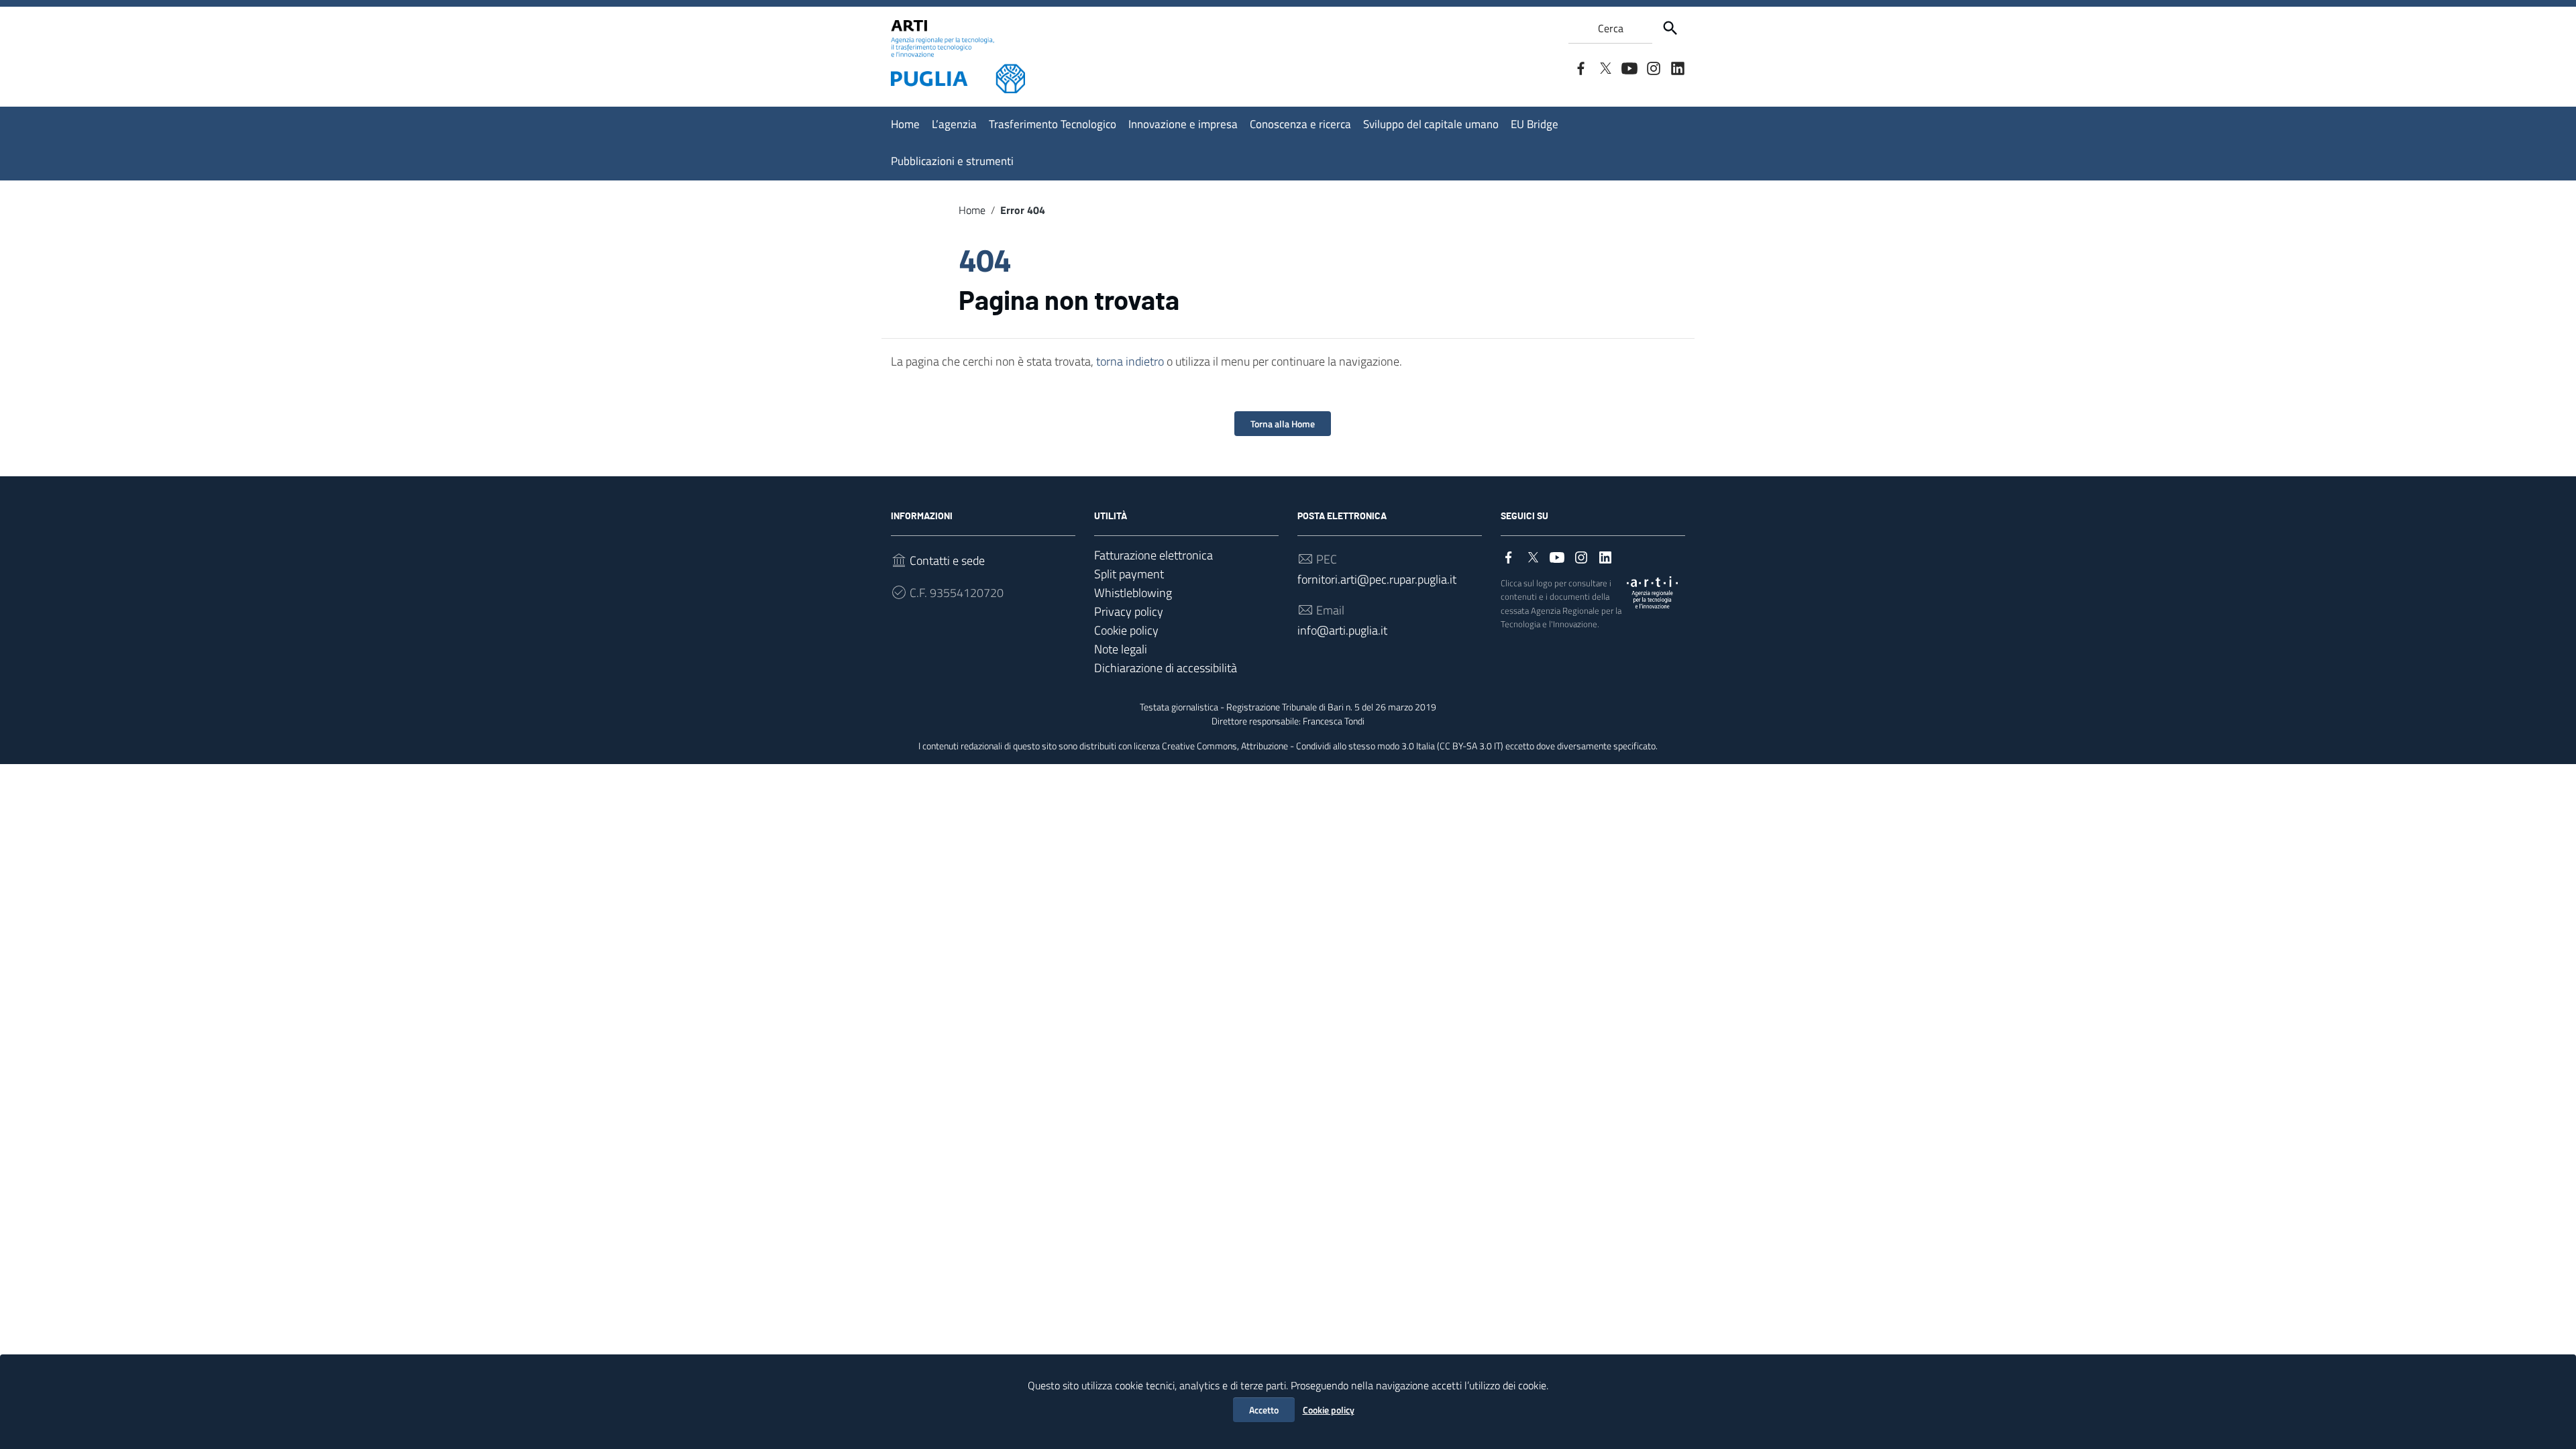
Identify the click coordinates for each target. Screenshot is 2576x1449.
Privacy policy (1129, 611)
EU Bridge (1535, 124)
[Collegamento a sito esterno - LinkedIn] (1677, 67)
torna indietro (1130, 361)
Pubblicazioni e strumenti (952, 161)
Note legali (1121, 649)
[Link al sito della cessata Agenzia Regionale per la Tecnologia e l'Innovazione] (1652, 591)
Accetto (1264, 1410)
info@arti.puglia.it (1342, 630)
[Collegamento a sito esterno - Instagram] (1653, 67)
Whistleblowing (1133, 593)
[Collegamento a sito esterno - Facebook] (1580, 67)
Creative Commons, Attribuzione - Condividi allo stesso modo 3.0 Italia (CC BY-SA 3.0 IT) (1333, 746)
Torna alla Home (1283, 424)
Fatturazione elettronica (1153, 555)
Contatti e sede (947, 560)
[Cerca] (1670, 28)
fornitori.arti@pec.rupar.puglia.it (1377, 579)
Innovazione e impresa (1183, 124)
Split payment (1129, 574)
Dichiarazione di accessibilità (1166, 668)
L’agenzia (954, 124)
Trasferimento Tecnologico (1053, 124)
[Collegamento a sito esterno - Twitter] (1605, 67)
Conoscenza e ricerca (1300, 124)
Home (905, 124)
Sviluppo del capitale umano (1431, 124)
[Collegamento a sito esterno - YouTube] (1629, 67)
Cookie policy (1329, 1410)
